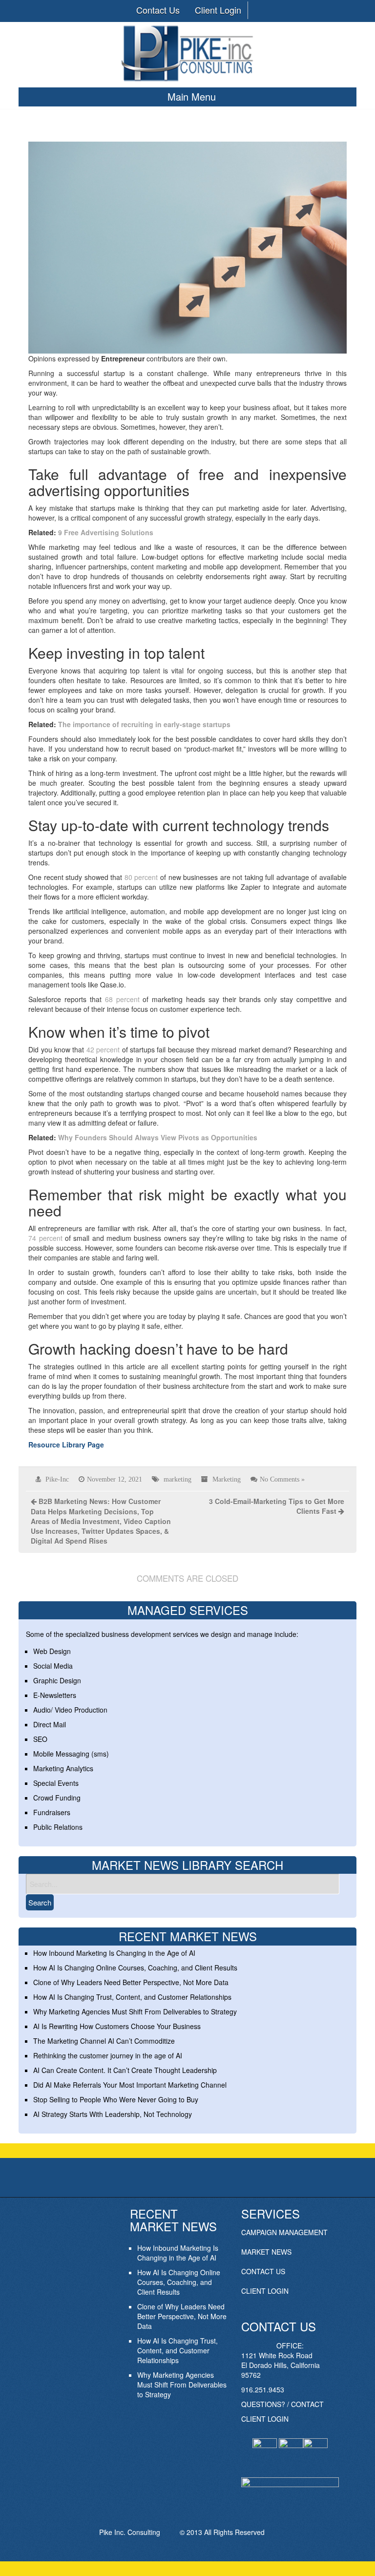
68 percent (121, 999)
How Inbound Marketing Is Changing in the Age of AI (114, 1953)
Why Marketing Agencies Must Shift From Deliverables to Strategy (135, 2011)
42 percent (102, 1049)
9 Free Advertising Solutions (106, 532)
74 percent (45, 1238)
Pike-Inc (57, 1479)
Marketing (227, 1479)
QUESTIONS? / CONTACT (282, 2404)
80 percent (140, 877)
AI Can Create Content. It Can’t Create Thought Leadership (125, 2070)
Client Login (218, 10)
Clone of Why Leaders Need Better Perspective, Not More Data (131, 1982)
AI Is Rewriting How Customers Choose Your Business (117, 2026)
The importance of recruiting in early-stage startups (144, 724)
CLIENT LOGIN (265, 2291)
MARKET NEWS (266, 2252)
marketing (177, 1479)
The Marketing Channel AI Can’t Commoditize (104, 2041)
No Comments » (282, 1479)
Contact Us (158, 10)
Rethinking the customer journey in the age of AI (108, 2055)
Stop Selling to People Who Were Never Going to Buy (116, 2099)
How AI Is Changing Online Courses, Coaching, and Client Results (135, 1968)
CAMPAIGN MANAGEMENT (284, 2232)
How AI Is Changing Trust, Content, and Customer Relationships (132, 1997)
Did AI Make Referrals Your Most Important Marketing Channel (130, 2085)
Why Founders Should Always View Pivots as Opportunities (158, 1137)
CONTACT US (263, 2271)
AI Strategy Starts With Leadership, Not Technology (113, 2114)
